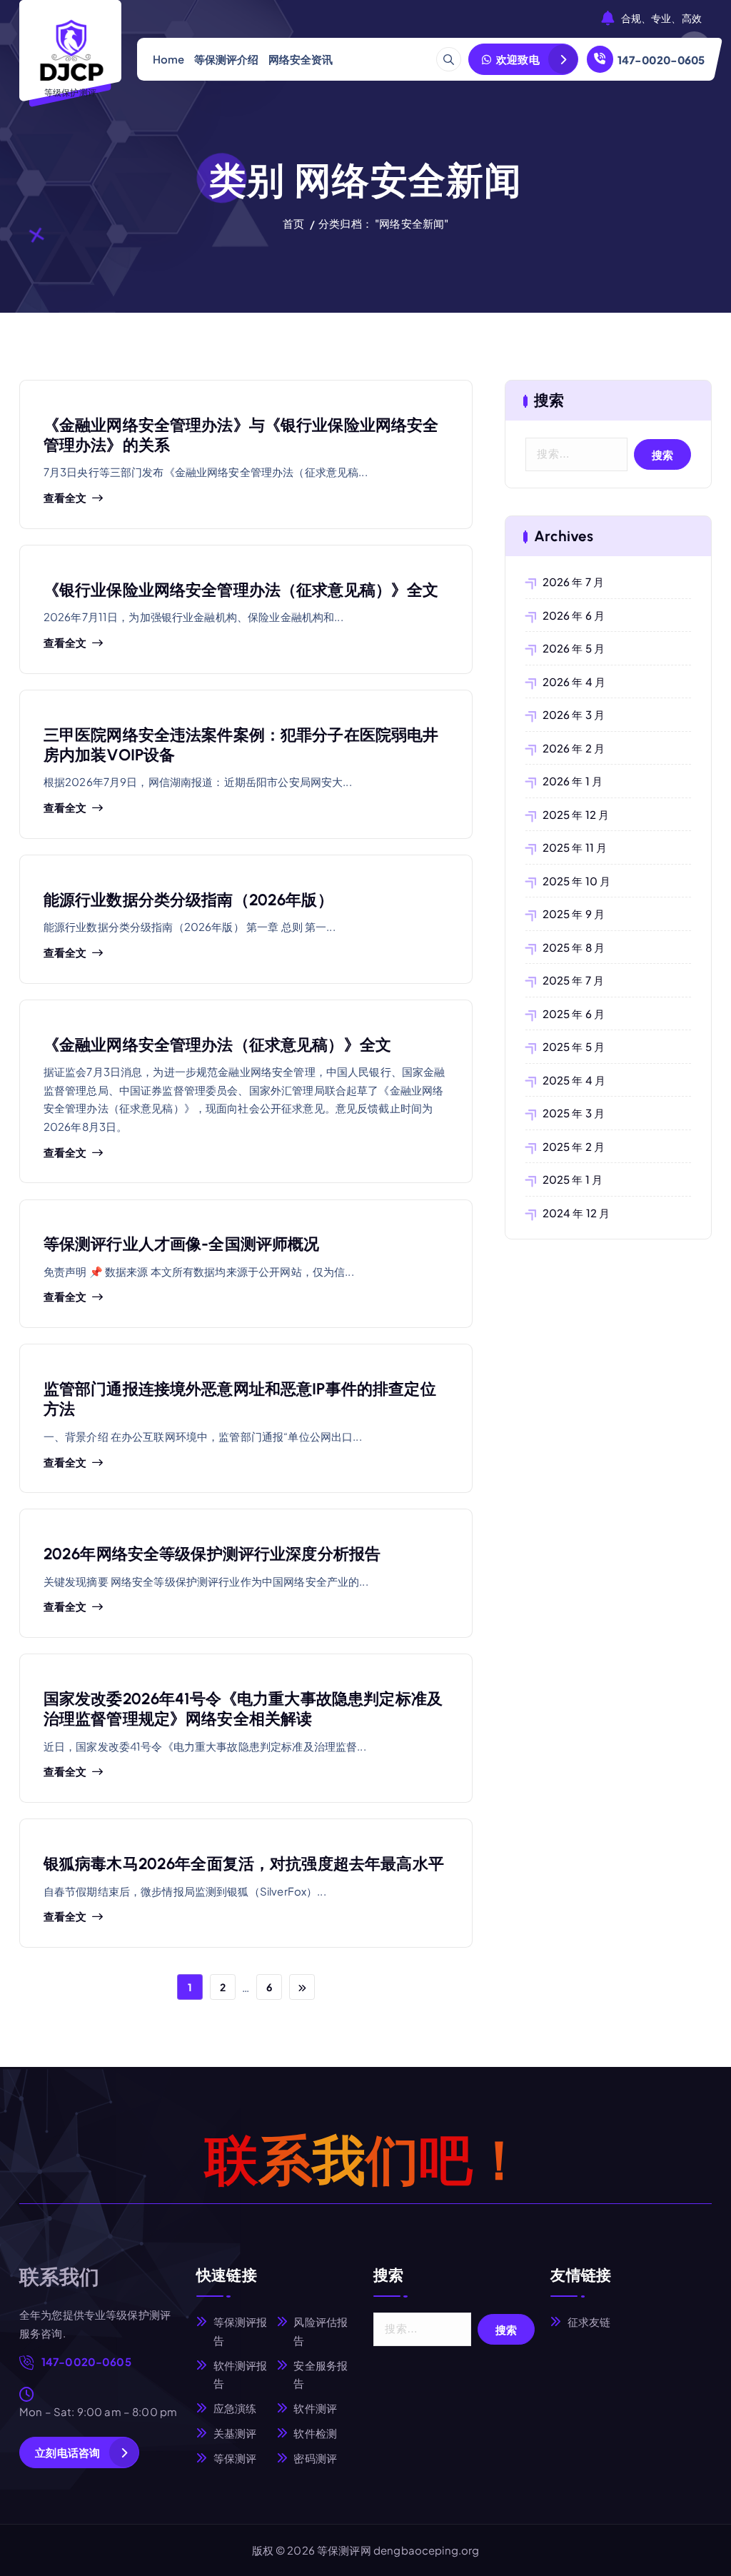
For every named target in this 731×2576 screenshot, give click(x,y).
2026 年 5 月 (574, 648)
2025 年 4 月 (574, 1080)
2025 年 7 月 (573, 980)
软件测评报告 (241, 2374)
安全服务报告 (321, 2374)
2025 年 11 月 (575, 847)
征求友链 (589, 2321)
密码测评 (315, 2458)
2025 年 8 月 (574, 947)
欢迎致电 (517, 59)
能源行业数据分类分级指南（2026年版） (188, 900)
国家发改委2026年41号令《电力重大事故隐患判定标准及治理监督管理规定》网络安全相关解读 (243, 1709)
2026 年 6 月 (574, 615)
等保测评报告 (241, 2331)
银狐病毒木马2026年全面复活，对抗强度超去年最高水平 (244, 1864)
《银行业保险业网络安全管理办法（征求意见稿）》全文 (241, 590)
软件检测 (315, 2433)
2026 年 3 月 (574, 714)
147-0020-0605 (661, 60)
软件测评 (315, 2408)
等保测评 (235, 2458)
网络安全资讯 (301, 59)
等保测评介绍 (227, 59)
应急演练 (235, 2408)
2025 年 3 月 (574, 1113)
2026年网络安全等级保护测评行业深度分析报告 (212, 1554)
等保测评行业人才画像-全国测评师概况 (182, 1244)
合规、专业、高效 (661, 19)
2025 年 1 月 (573, 1179)
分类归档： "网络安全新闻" (383, 223)
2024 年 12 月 (576, 1213)
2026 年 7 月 (573, 582)
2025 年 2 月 (574, 1146)
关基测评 (235, 2433)
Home (169, 59)
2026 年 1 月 (573, 781)
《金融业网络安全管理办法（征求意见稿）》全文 (217, 1045)
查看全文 (65, 498)
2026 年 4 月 (574, 681)
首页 (293, 223)
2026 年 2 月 (574, 748)
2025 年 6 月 (574, 1013)
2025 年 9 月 (574, 914)
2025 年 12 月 (576, 814)
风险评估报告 (321, 2331)
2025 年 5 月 (574, 1046)
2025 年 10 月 (576, 881)
